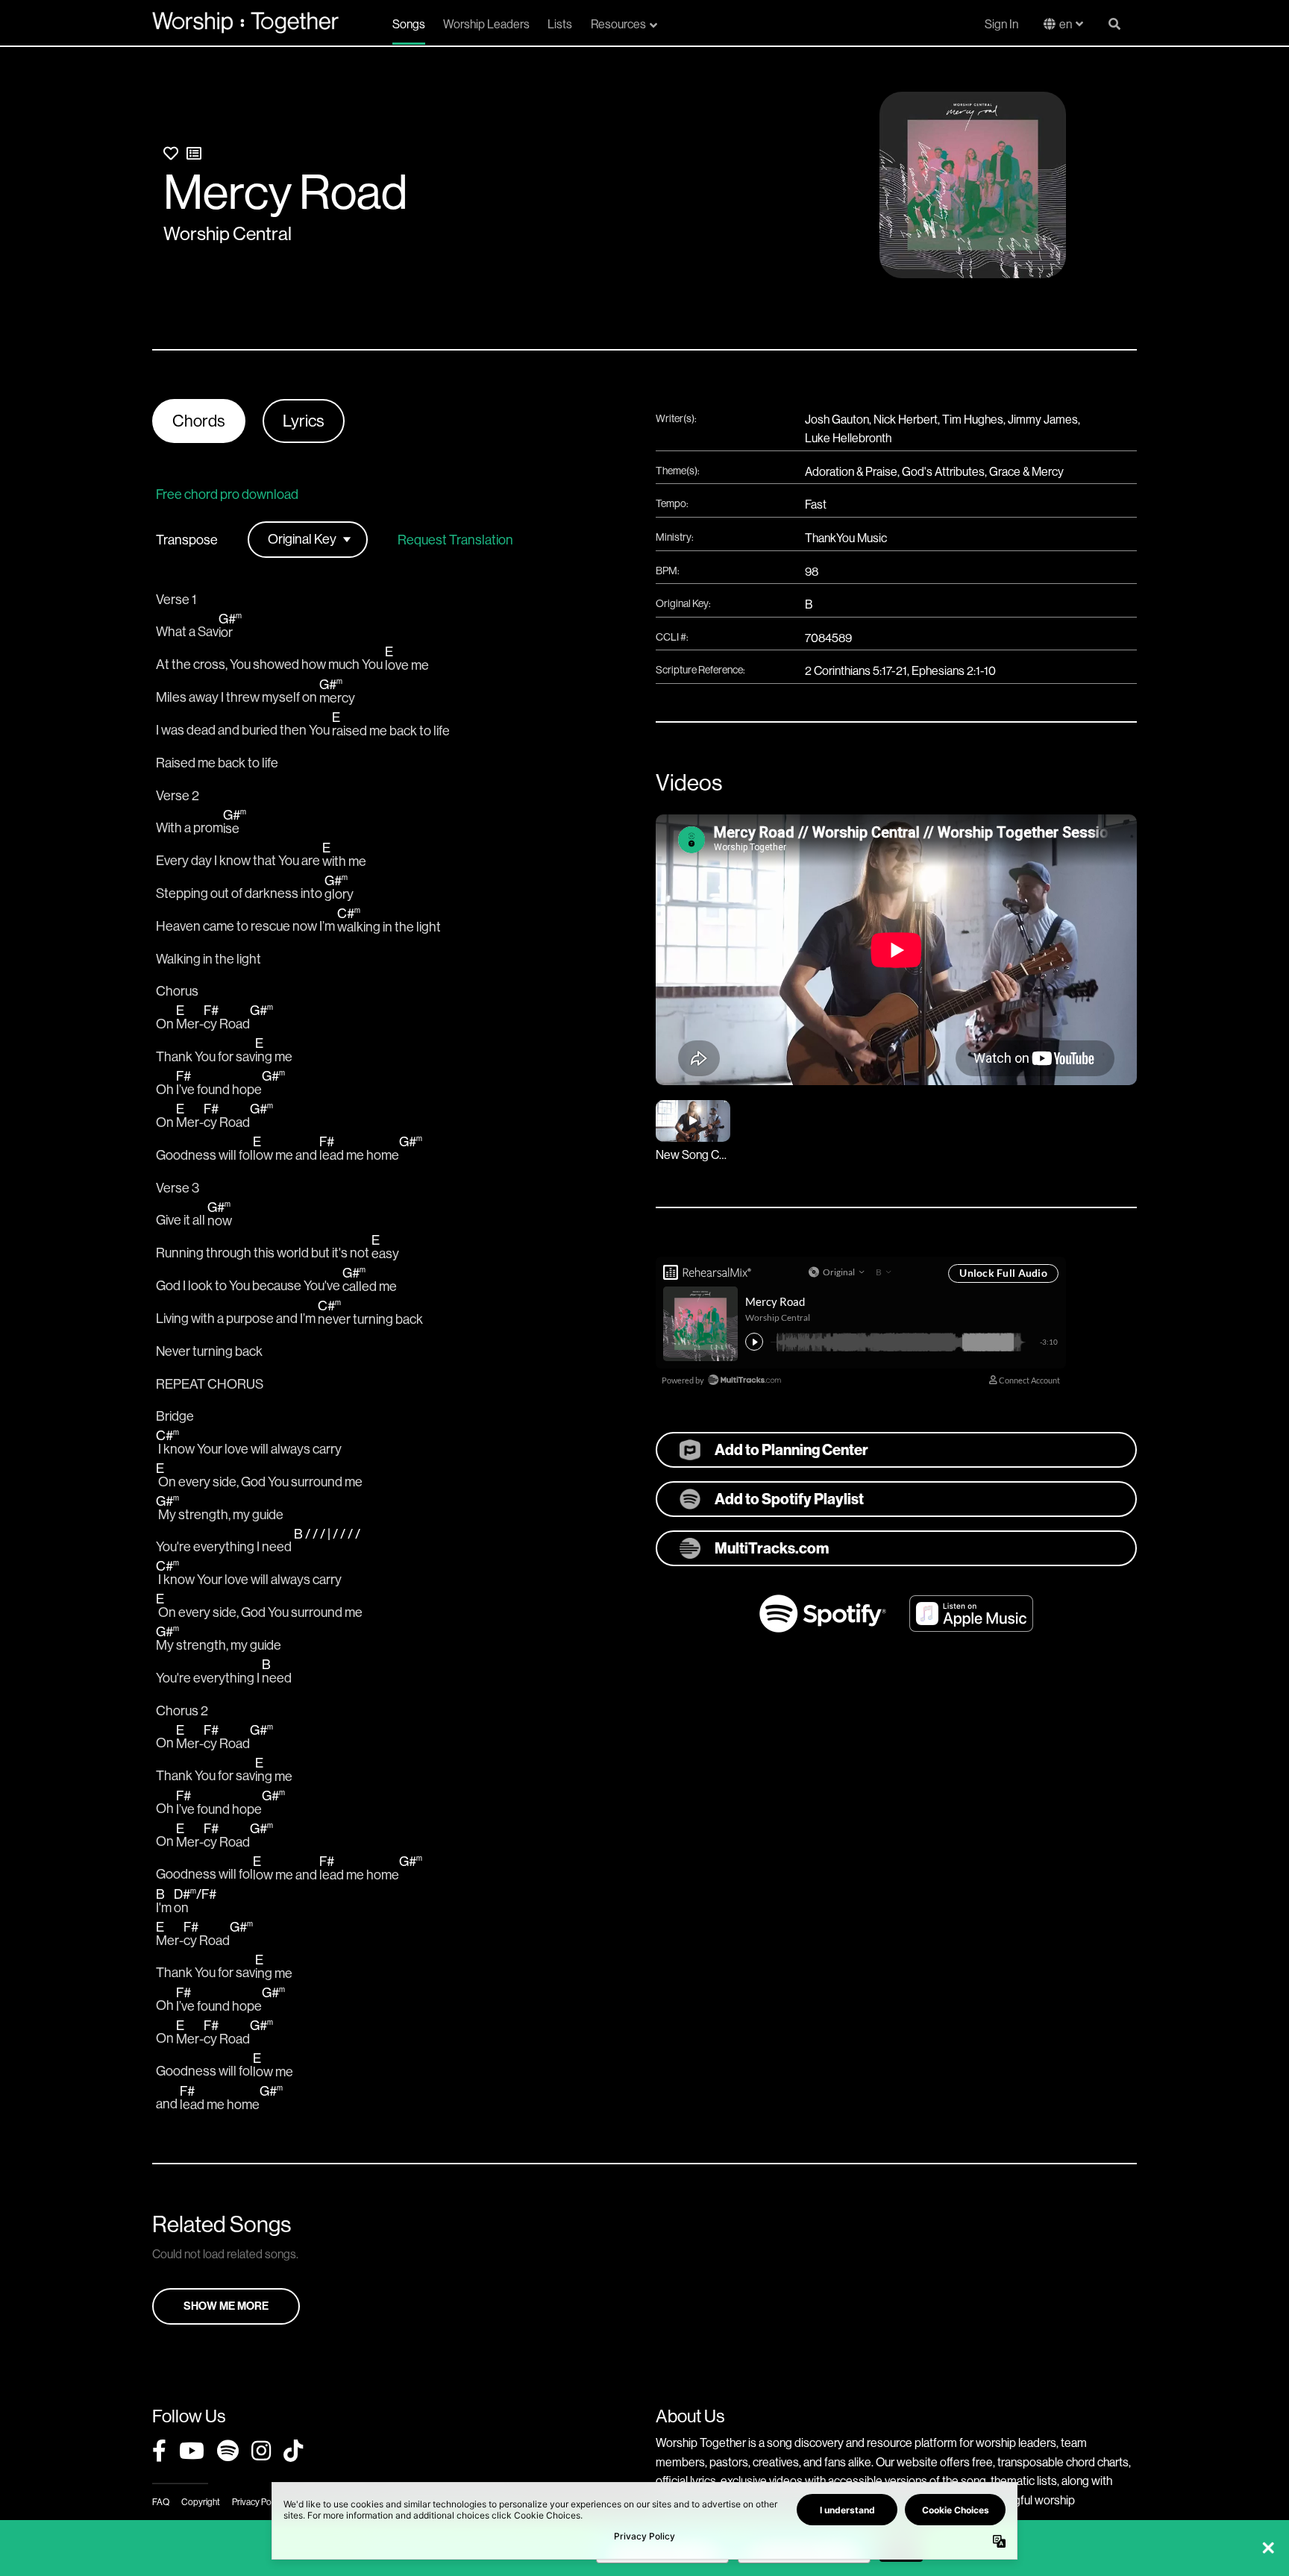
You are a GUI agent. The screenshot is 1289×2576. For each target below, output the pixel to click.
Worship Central (228, 234)
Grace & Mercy (1026, 472)
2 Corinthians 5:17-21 (856, 671)
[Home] (245, 22)
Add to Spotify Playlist (789, 1499)
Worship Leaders (486, 24)
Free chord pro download (227, 494)
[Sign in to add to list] (194, 154)
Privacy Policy (258, 2502)
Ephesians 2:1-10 (954, 671)
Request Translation (455, 540)
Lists (560, 24)
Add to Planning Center (791, 1450)
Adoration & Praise (851, 472)
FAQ (161, 2502)
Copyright (201, 2502)
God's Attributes (943, 472)
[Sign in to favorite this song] (171, 154)
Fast (816, 505)
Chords (199, 421)
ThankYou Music (846, 538)
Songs (409, 24)
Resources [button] (618, 24)
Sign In (1001, 24)
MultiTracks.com (772, 1548)
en (1066, 24)
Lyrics (304, 421)
